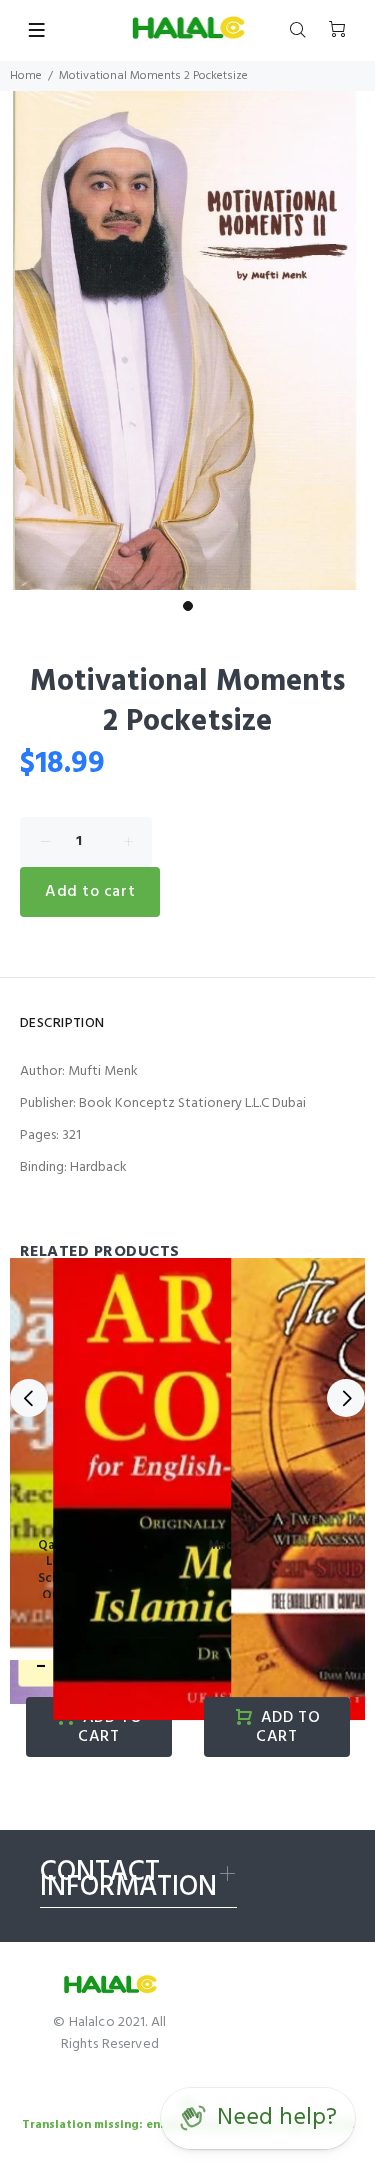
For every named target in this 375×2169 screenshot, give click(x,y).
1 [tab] (188, 606)
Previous (29, 1398)
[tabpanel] (187, 341)
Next (346, 1398)
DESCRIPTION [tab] (62, 1023)
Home (26, 76)
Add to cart (90, 892)
